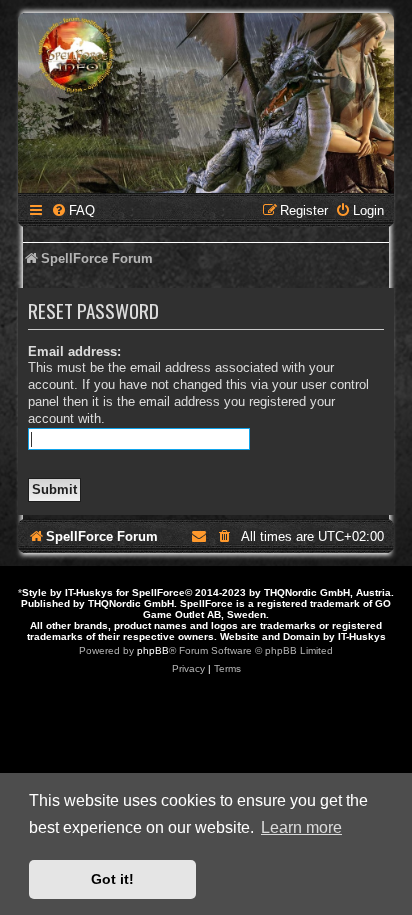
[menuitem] (73, 210)
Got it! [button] (112, 879)
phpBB (153, 650)
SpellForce (158, 592)
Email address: (74, 351)
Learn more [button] (301, 827)
